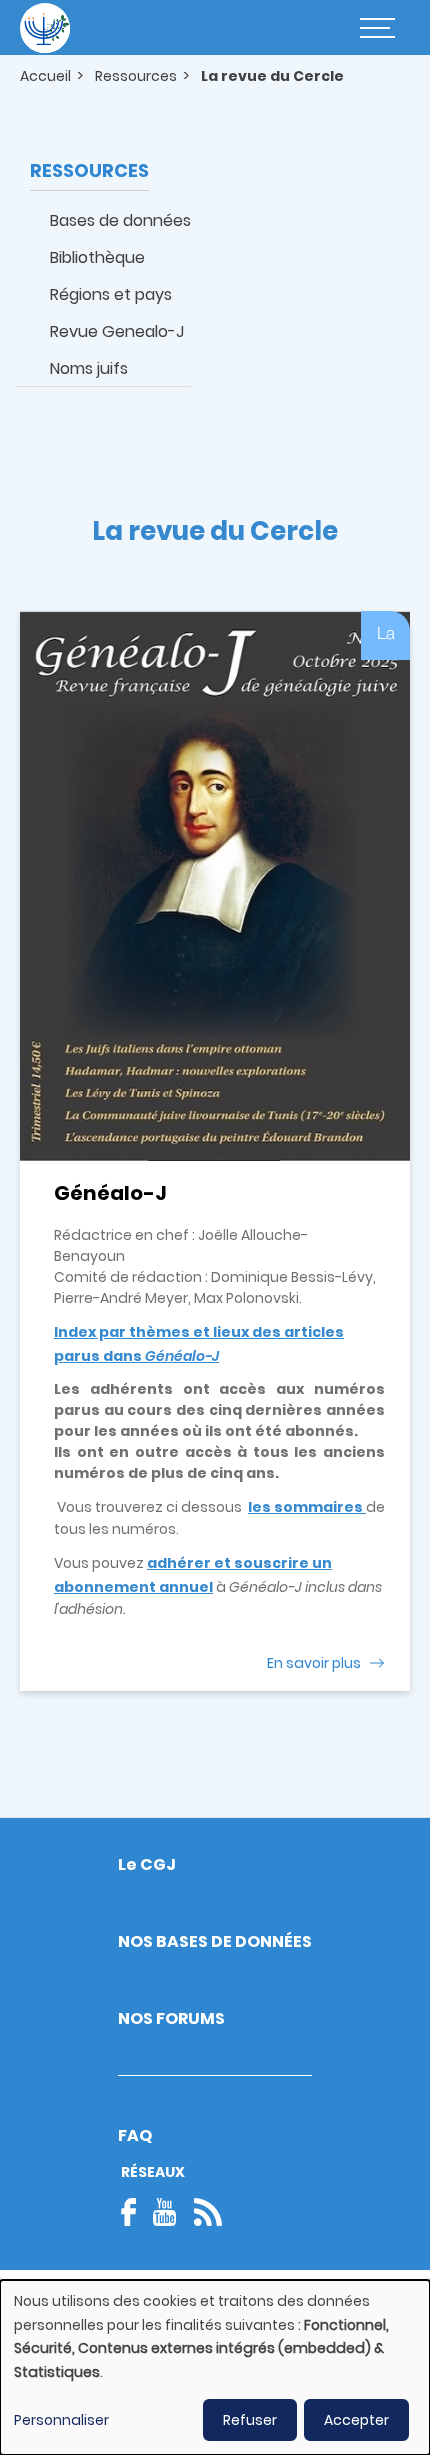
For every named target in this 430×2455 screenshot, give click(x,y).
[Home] (45, 28)
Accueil (45, 76)
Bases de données (120, 220)
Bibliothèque (97, 257)
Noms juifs (89, 368)
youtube (165, 2212)
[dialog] (215, 2367)
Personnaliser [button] (61, 2420)
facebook (135, 2212)
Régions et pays (111, 294)
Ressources (136, 76)
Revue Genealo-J (117, 331)
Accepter (356, 2420)
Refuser (250, 2420)
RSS (208, 2212)
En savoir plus (314, 1663)
